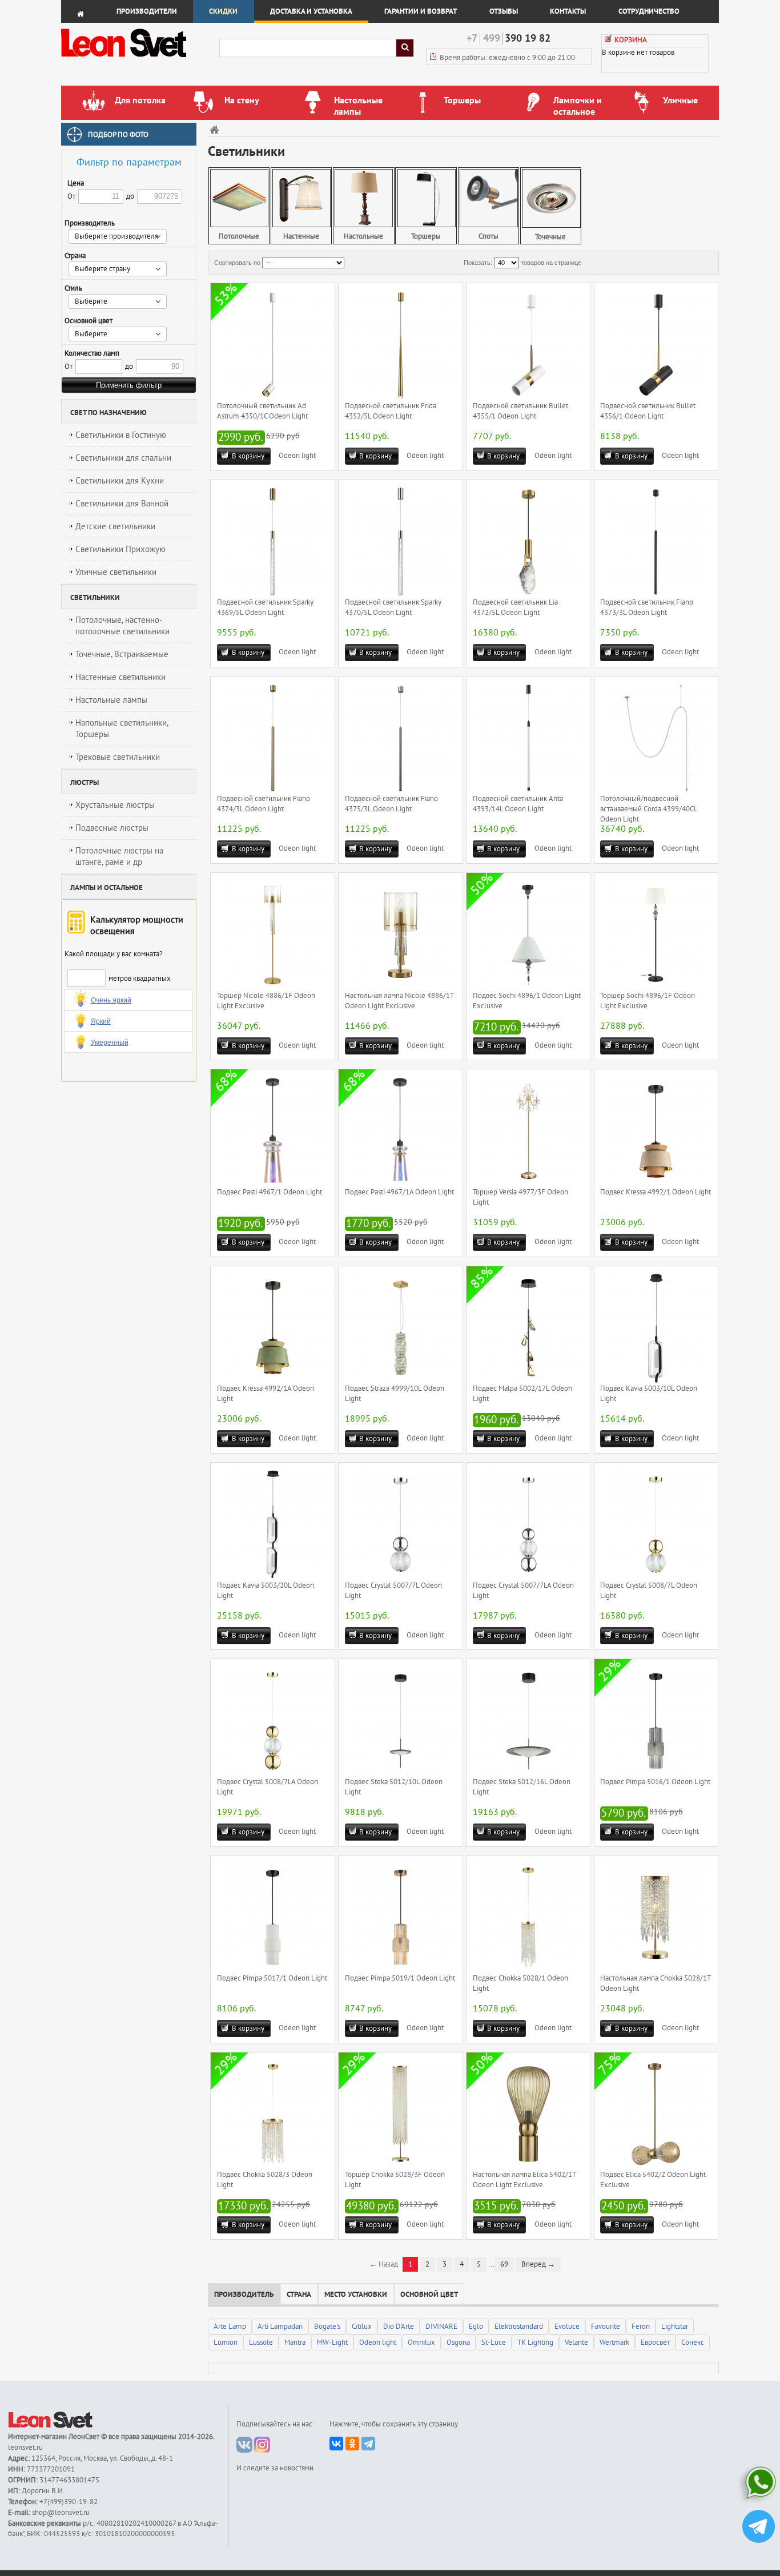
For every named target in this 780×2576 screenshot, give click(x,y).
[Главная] (216, 129)
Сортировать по (237, 263)
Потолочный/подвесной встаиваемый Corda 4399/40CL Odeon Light (649, 809)
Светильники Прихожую (120, 549)
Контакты (568, 11)
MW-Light (332, 2342)
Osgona (458, 2342)
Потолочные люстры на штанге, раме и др (119, 856)
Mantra (295, 2342)
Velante (576, 2342)
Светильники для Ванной (122, 504)
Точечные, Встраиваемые (122, 654)
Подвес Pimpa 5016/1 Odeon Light (655, 1782)
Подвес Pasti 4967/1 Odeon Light (270, 1192)
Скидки (223, 11)
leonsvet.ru (25, 2448)
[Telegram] (368, 2444)
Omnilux (421, 2342)
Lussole (261, 2342)
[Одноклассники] (352, 2444)
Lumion (226, 2342)
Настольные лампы (111, 700)
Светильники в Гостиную (121, 435)
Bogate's (327, 2327)
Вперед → (538, 2264)
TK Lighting (535, 2342)
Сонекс (693, 2342)
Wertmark (614, 2342)
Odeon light (297, 456)
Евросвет (655, 2342)
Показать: (478, 263)
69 (504, 2264)
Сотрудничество (649, 11)
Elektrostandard (519, 2327)
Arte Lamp (230, 2327)
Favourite (606, 2327)
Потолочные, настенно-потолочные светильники (122, 626)
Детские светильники (115, 526)
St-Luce (494, 2342)
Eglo (476, 2327)
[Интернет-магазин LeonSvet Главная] (140, 60)
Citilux (362, 2327)
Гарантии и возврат (421, 11)
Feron (641, 2327)
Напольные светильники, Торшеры (122, 728)
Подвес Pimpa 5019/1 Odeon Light (400, 1978)
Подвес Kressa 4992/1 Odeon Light (656, 1192)
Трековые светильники (118, 757)
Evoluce (567, 2327)
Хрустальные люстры (115, 805)
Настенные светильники (120, 677)
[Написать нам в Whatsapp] (759, 2485)
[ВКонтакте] (336, 2444)
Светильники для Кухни (120, 481)
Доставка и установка (311, 11)
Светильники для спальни (123, 458)
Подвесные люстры (112, 828)
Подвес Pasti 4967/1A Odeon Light (399, 1192)
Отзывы (504, 11)
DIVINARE (441, 2327)
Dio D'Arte (399, 2327)
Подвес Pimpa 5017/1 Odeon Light (272, 1978)
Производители (147, 11)
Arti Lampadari (280, 2327)
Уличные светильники (116, 572)
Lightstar (675, 2327)
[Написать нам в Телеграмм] (759, 2528)
